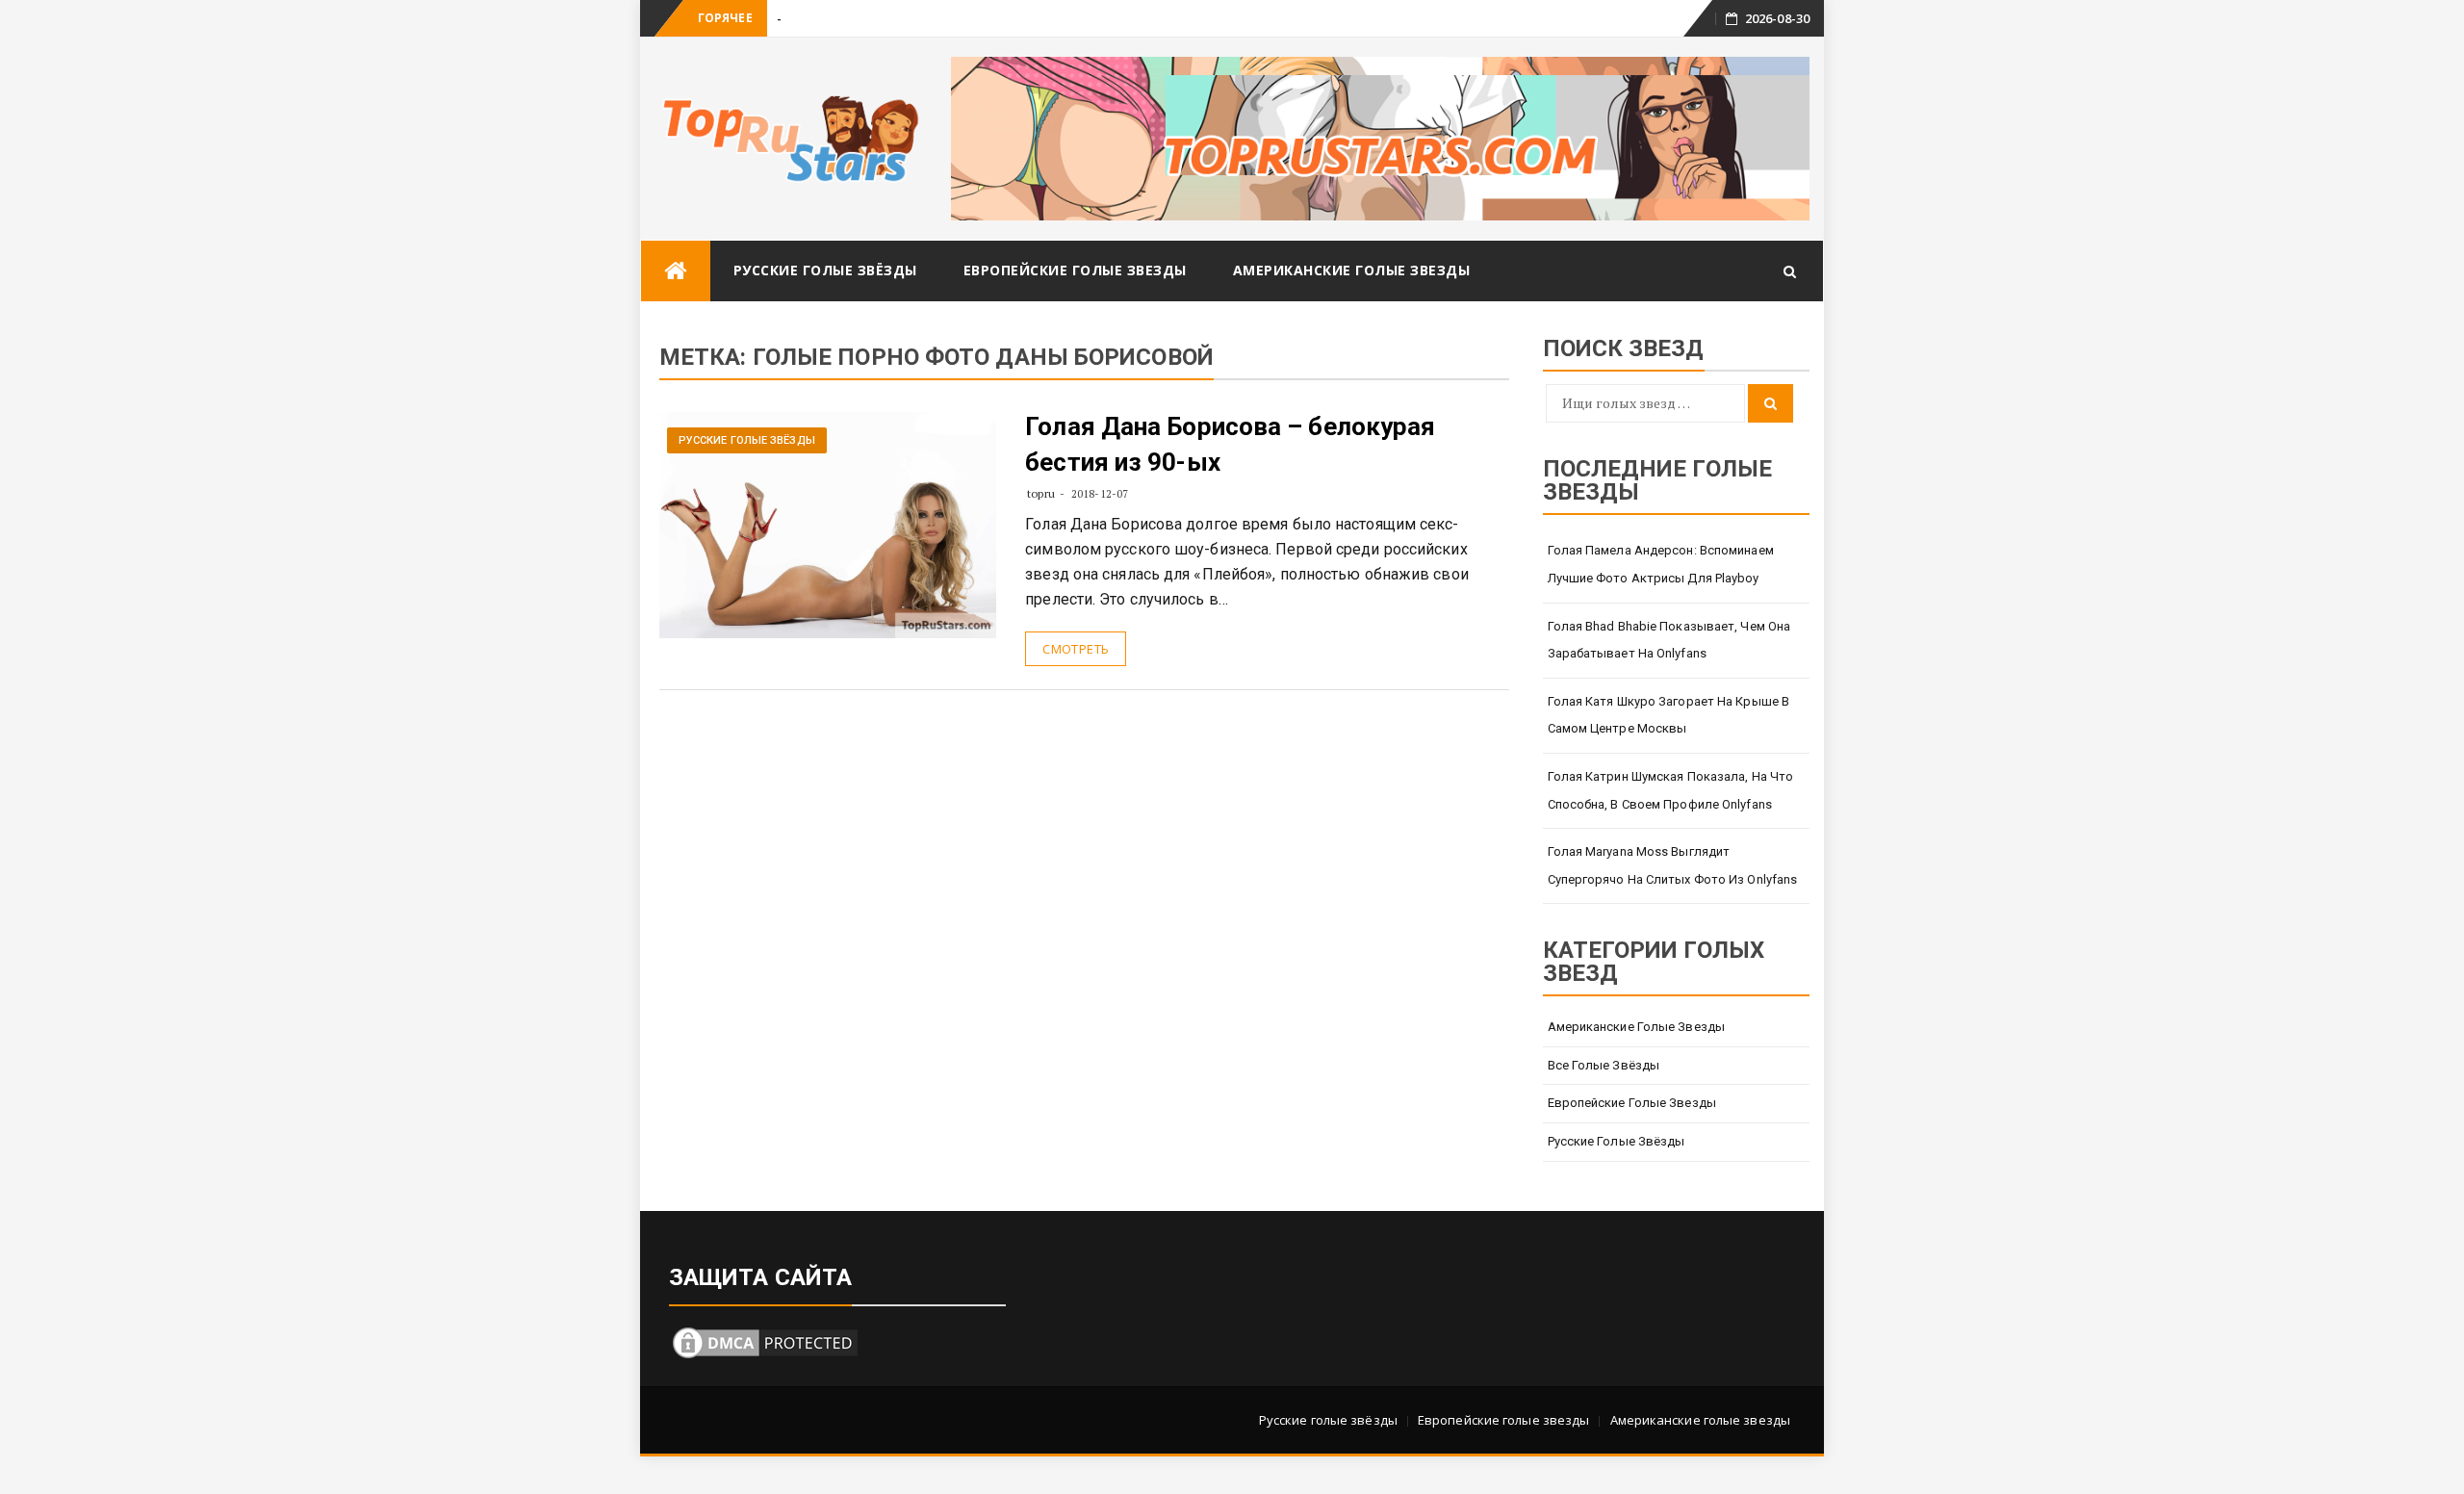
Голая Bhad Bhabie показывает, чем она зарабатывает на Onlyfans (1669, 640)
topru (1041, 493)
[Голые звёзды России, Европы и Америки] (676, 271)
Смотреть (1076, 649)
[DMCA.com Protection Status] (765, 1340)
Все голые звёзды (1604, 1065)
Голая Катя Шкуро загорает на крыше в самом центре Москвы (1669, 715)
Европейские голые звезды (1075, 270)
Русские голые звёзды (825, 270)
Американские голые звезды (1352, 270)
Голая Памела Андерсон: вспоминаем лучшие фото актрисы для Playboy (1661, 564)
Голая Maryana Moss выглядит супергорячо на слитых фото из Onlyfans (1673, 865)
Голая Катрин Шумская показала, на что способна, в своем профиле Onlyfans (1671, 790)
